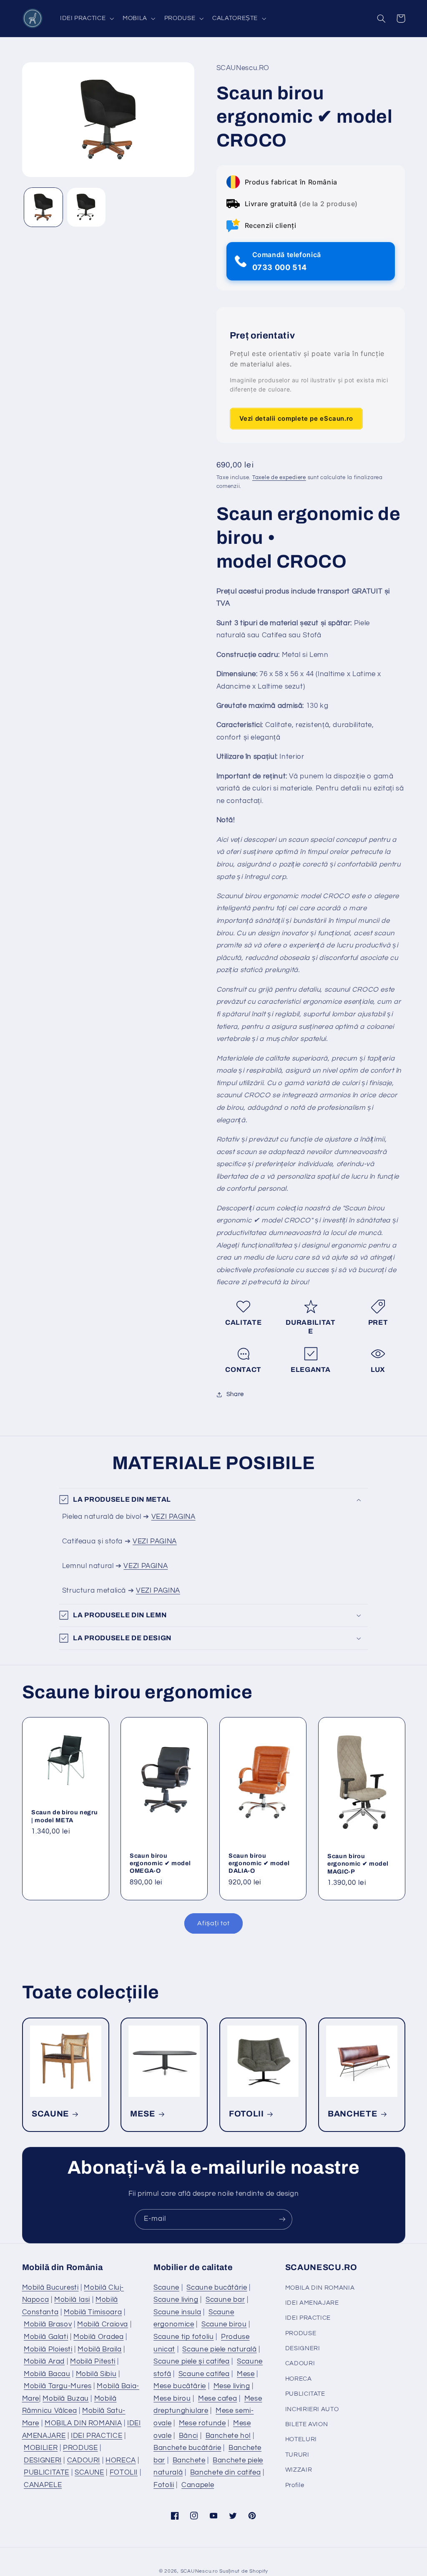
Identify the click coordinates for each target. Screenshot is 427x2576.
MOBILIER (41, 2448)
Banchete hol (228, 2436)
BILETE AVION (307, 2424)
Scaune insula (177, 2312)
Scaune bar (225, 2300)
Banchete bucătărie (187, 2448)
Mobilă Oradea (98, 2337)
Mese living (232, 2386)
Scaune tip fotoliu (183, 2337)
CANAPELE (43, 2485)
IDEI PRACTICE (97, 2436)
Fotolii (164, 2485)
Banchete (189, 2460)
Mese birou (172, 2399)
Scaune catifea (204, 2374)
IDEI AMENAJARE (312, 2303)
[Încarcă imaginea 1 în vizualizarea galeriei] (43, 207)
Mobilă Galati (46, 2337)
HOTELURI (301, 2439)
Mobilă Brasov (48, 2324)
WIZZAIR (299, 2470)
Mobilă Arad (44, 2361)
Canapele (198, 2485)
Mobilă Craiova (103, 2324)
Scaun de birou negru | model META (64, 1816)
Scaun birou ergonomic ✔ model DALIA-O (259, 1863)
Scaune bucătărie (217, 2288)
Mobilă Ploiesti (48, 2349)
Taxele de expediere (279, 478)
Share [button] (235, 1394)
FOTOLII (246, 2114)
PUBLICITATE (46, 2472)
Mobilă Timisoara (93, 2312)
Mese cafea (217, 2399)
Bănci (188, 2436)
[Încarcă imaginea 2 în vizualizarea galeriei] (86, 207)
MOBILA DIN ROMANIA (83, 2423)
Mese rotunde (202, 2423)
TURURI (297, 2455)
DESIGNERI (43, 2460)
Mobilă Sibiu (96, 2374)
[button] (86, 18)
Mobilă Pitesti (93, 2361)
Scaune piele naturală (219, 2349)
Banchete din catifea (226, 2472)
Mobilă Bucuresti (50, 2288)
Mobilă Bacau (47, 2374)
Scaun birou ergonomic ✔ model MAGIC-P (358, 1864)
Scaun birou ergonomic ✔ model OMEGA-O (160, 1863)
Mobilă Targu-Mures (58, 2386)
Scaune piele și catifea (192, 2361)
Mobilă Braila (99, 2349)
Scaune (166, 2288)
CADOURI (84, 2460)
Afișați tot (213, 1923)
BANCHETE (353, 2114)
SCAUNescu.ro (199, 2571)
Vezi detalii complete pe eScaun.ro (296, 418)
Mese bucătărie (180, 2386)
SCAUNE (50, 2114)
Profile (295, 2485)
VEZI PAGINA (173, 1517)
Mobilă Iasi (72, 2300)
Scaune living (176, 2300)
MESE (143, 2114)
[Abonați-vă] (282, 2219)
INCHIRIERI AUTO (312, 2409)
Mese (246, 2374)
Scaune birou (224, 2324)
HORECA (121, 2460)
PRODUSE (80, 2448)
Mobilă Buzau (66, 2399)
